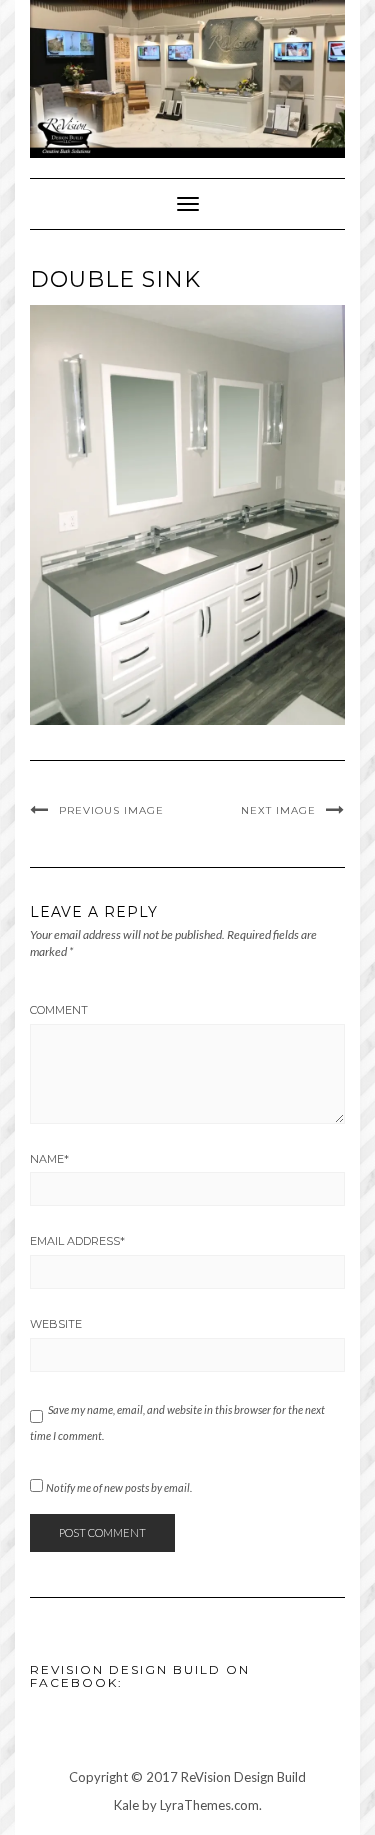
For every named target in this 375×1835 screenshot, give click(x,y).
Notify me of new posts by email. (119, 1487)
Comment (59, 1010)
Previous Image (111, 810)
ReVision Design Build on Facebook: (140, 1676)
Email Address (77, 1241)
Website (56, 1324)
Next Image (278, 810)
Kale (126, 1805)
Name (49, 1159)
